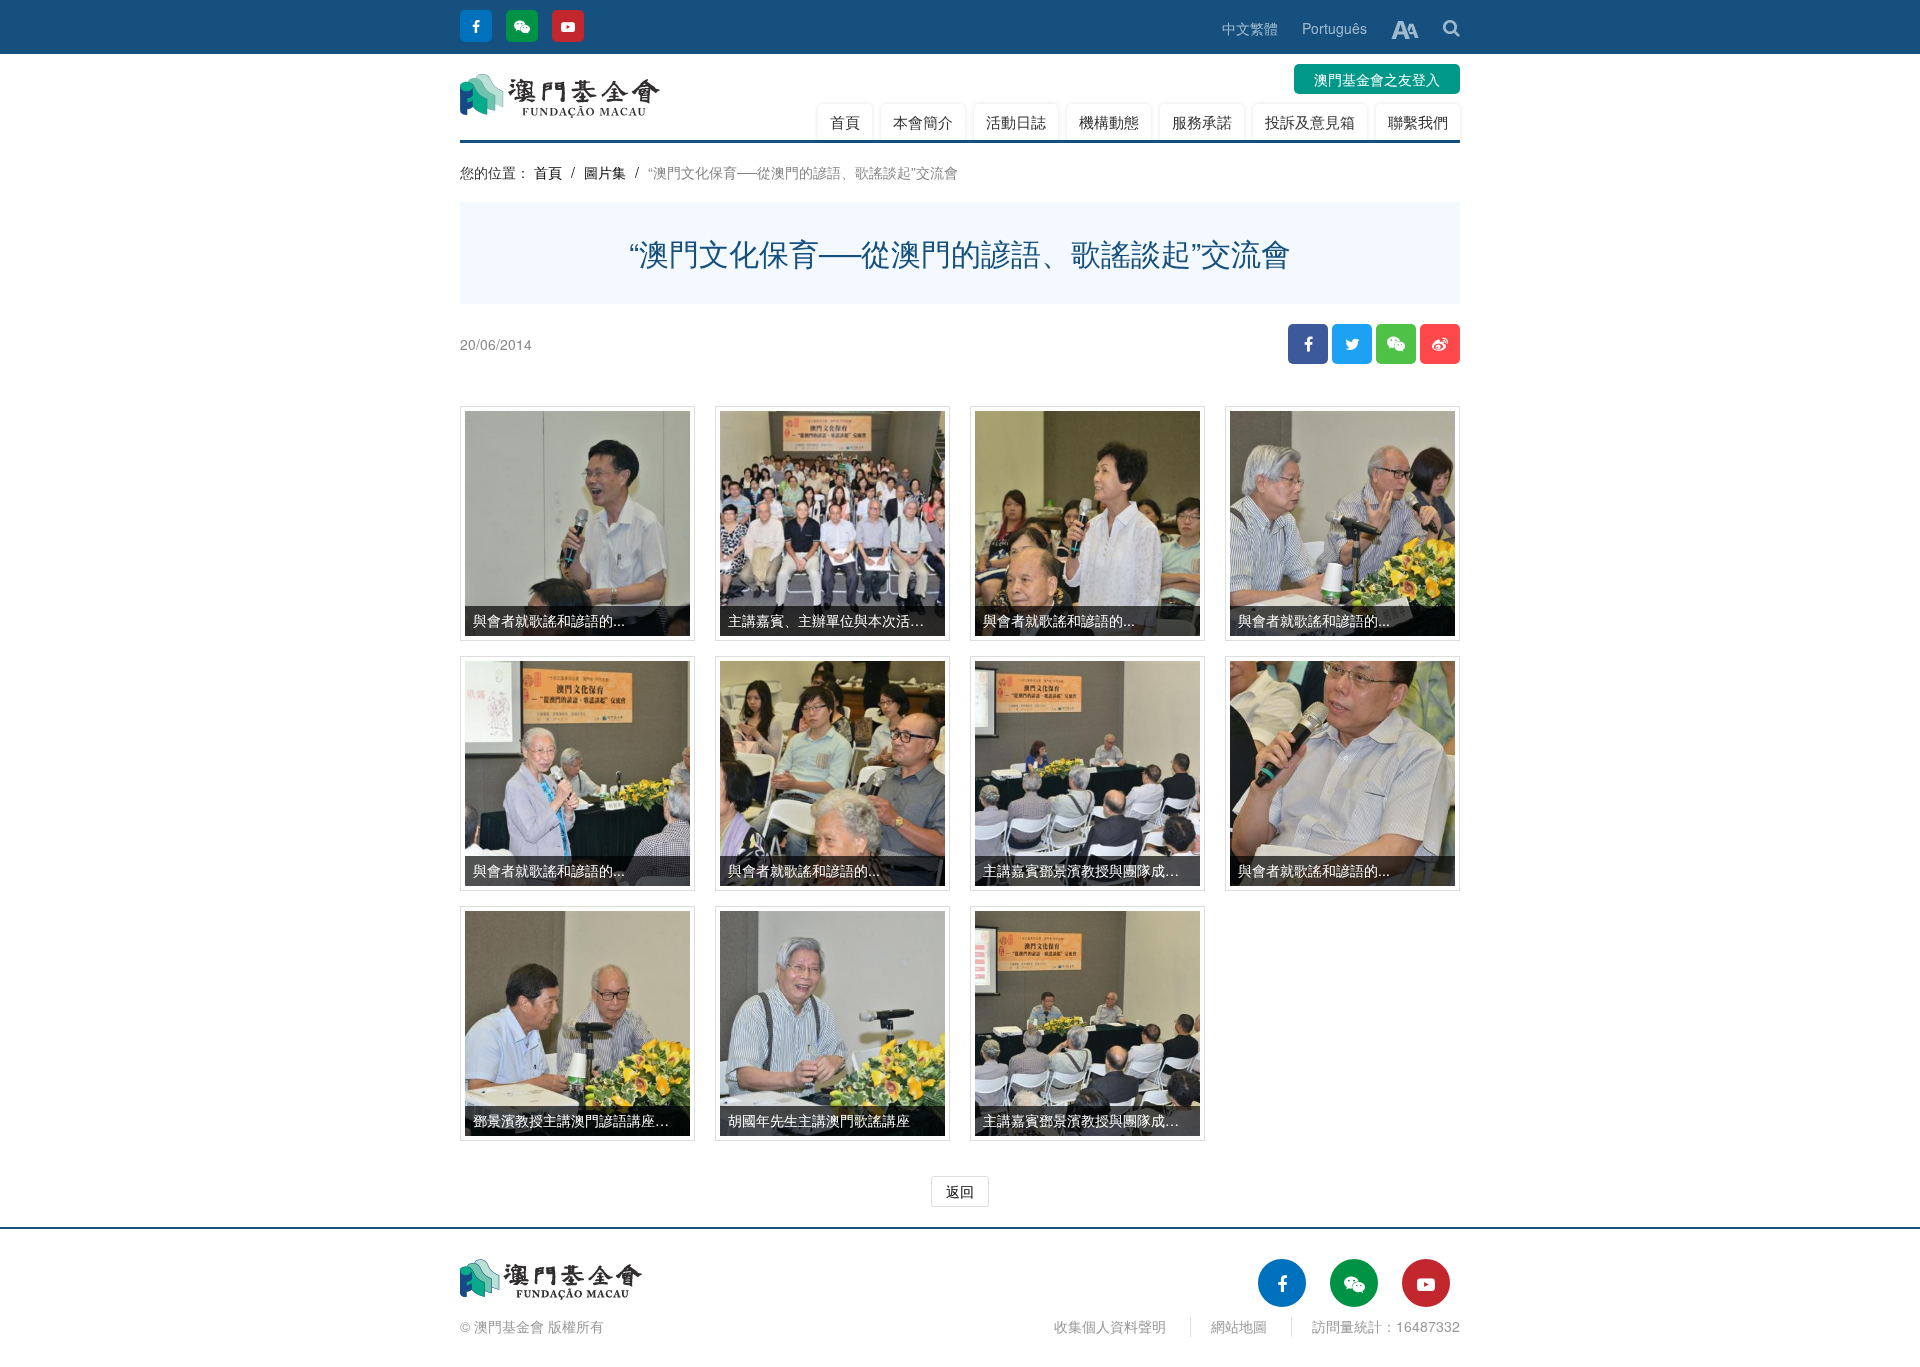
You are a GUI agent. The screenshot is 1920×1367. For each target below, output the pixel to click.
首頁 (845, 121)
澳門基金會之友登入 (1377, 79)
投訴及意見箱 (1310, 121)
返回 (960, 1191)
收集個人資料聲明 (1110, 1326)
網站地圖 (1239, 1326)
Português (1334, 28)
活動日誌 (1016, 121)
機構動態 (1109, 121)
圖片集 (605, 172)
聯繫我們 (1418, 121)
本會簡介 (923, 121)
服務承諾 (1202, 121)
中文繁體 (1250, 28)
